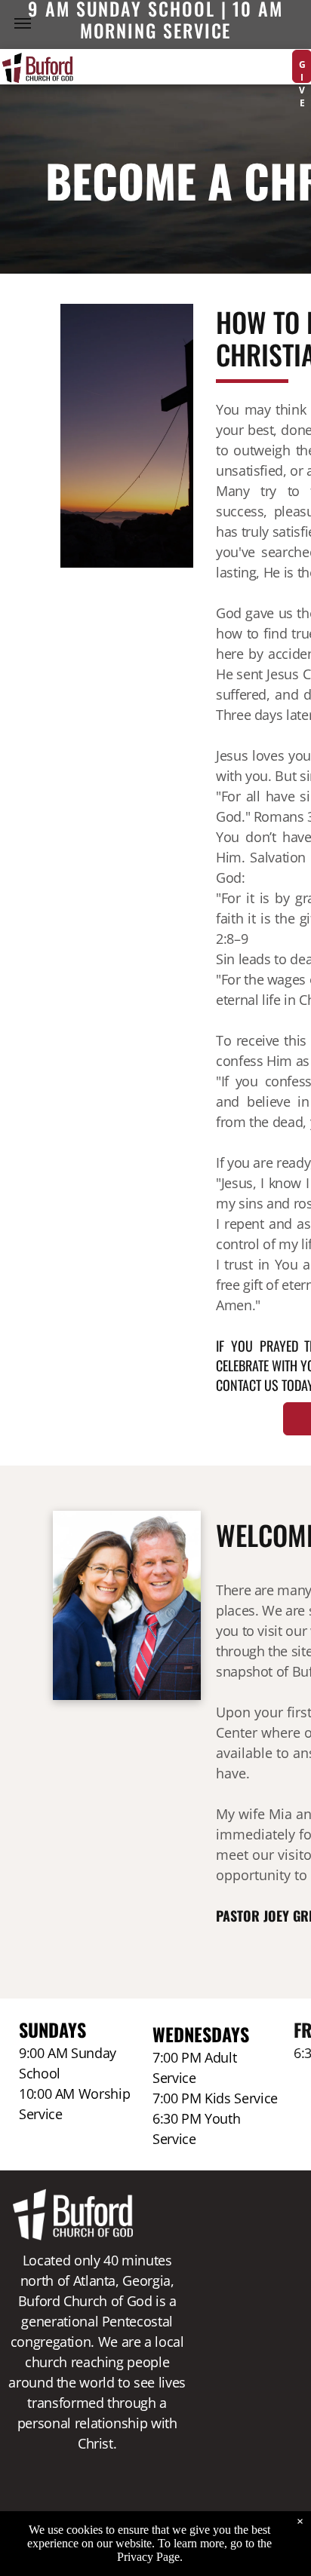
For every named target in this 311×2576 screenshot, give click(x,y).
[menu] (23, 23)
